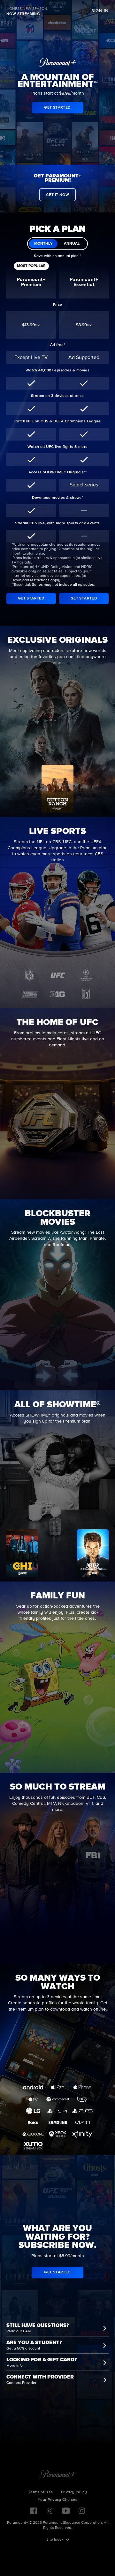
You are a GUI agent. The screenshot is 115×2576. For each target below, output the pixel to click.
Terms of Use (41, 2492)
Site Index (55, 2540)
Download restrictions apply (36, 580)
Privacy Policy (74, 2492)
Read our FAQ (19, 2331)
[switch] (57, 244)
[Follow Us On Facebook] (34, 2511)
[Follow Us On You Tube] (66, 2511)
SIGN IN (100, 11)
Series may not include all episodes (63, 585)
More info (15, 2366)
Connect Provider (21, 2383)
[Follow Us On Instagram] (82, 2511)
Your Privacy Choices (57, 2500)
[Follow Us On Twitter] (49, 2510)
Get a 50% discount (23, 2349)
